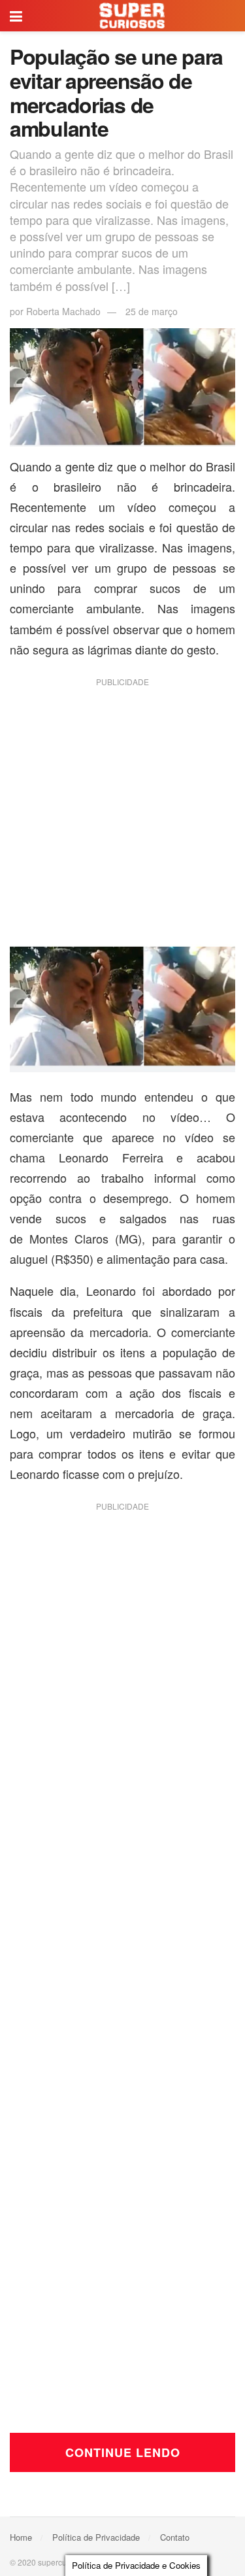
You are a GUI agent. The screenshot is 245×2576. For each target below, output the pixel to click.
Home (21, 2537)
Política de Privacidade (96, 2537)
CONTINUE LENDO (123, 2452)
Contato (175, 2537)
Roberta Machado (63, 311)
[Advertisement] (122, 816)
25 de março (152, 311)
